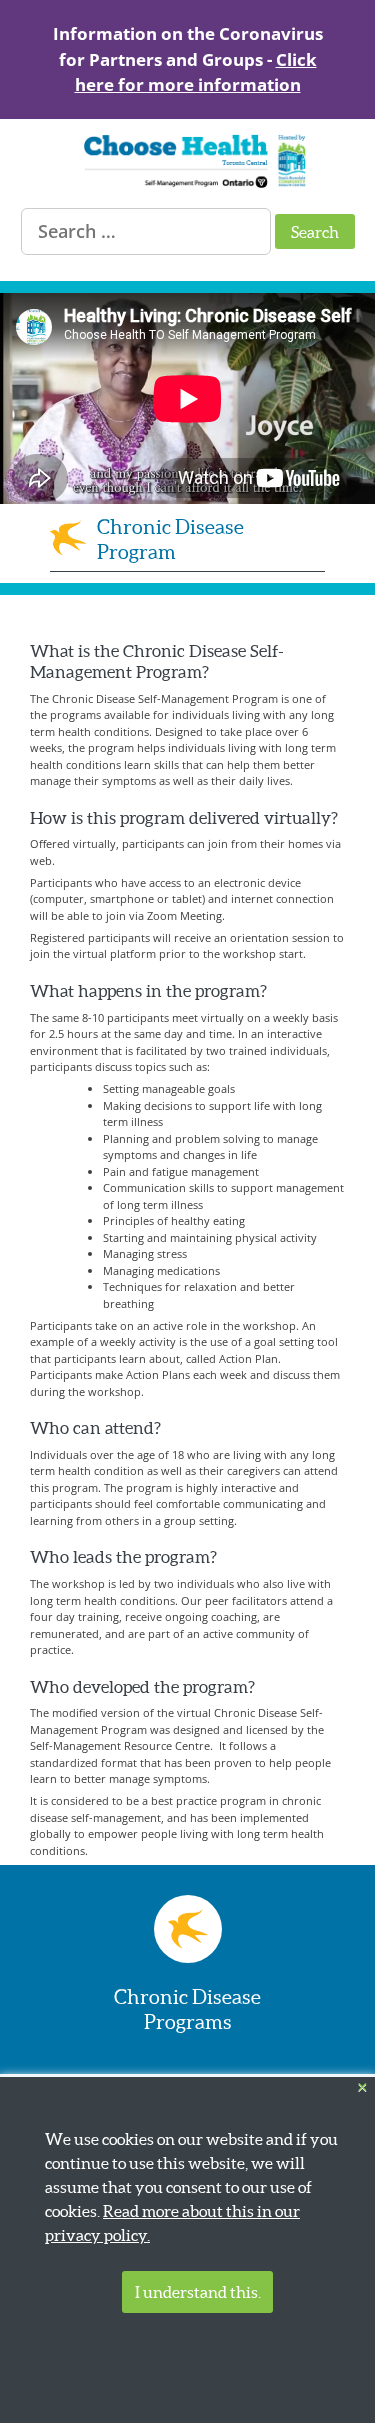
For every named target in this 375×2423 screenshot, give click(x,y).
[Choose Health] (182, 183)
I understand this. (198, 2292)
